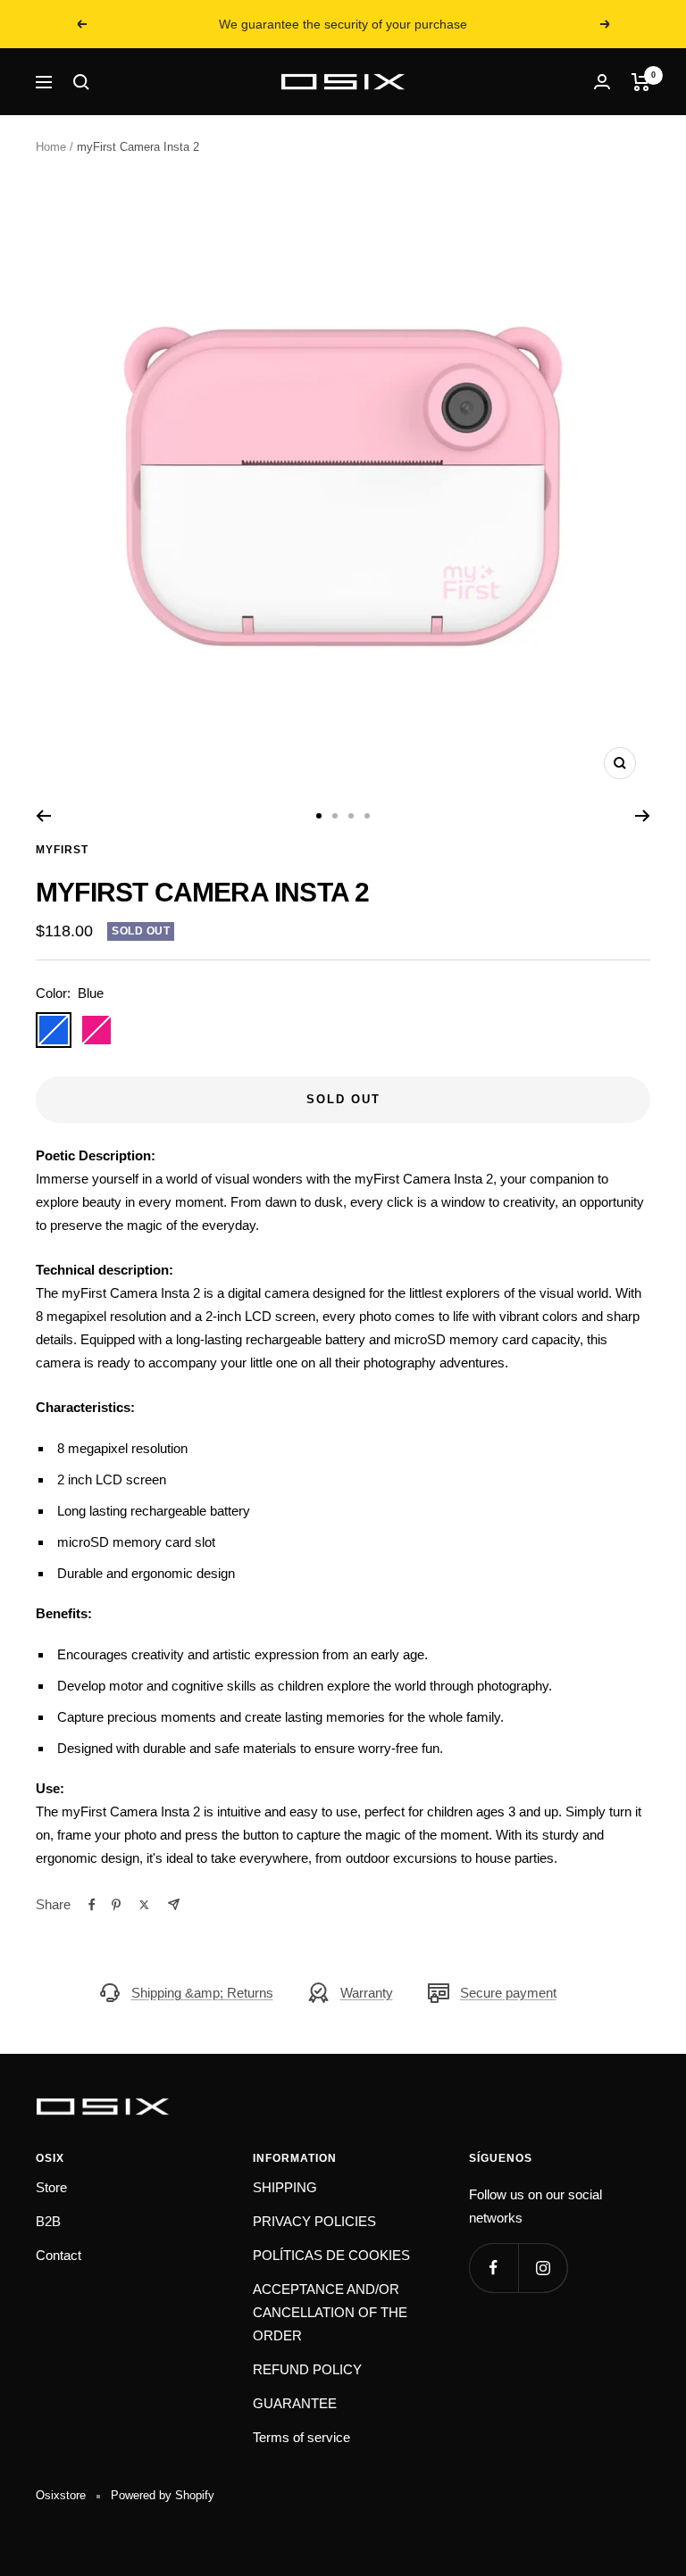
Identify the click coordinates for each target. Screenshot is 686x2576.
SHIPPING (285, 2187)
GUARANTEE (295, 2403)
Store (51, 2187)
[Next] (643, 816)
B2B (48, 2221)
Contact (59, 2255)
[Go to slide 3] (351, 816)
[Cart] (641, 82)
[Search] (81, 82)
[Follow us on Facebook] (494, 2268)
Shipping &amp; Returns (202, 1993)
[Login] (602, 82)
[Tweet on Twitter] (144, 1905)
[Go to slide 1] (319, 816)
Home (51, 147)
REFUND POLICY (307, 2369)
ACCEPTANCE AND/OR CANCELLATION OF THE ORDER (330, 2312)
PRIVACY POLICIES (314, 2221)
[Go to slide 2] (335, 816)
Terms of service (301, 2437)
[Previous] (43, 816)
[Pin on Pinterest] (116, 1905)
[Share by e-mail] (174, 1904)
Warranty (367, 1993)
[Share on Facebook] (92, 1905)
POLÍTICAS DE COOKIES (331, 2255)
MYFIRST (62, 850)
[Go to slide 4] (367, 816)
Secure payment (508, 1993)
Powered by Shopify (163, 2495)
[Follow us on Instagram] (543, 2268)
